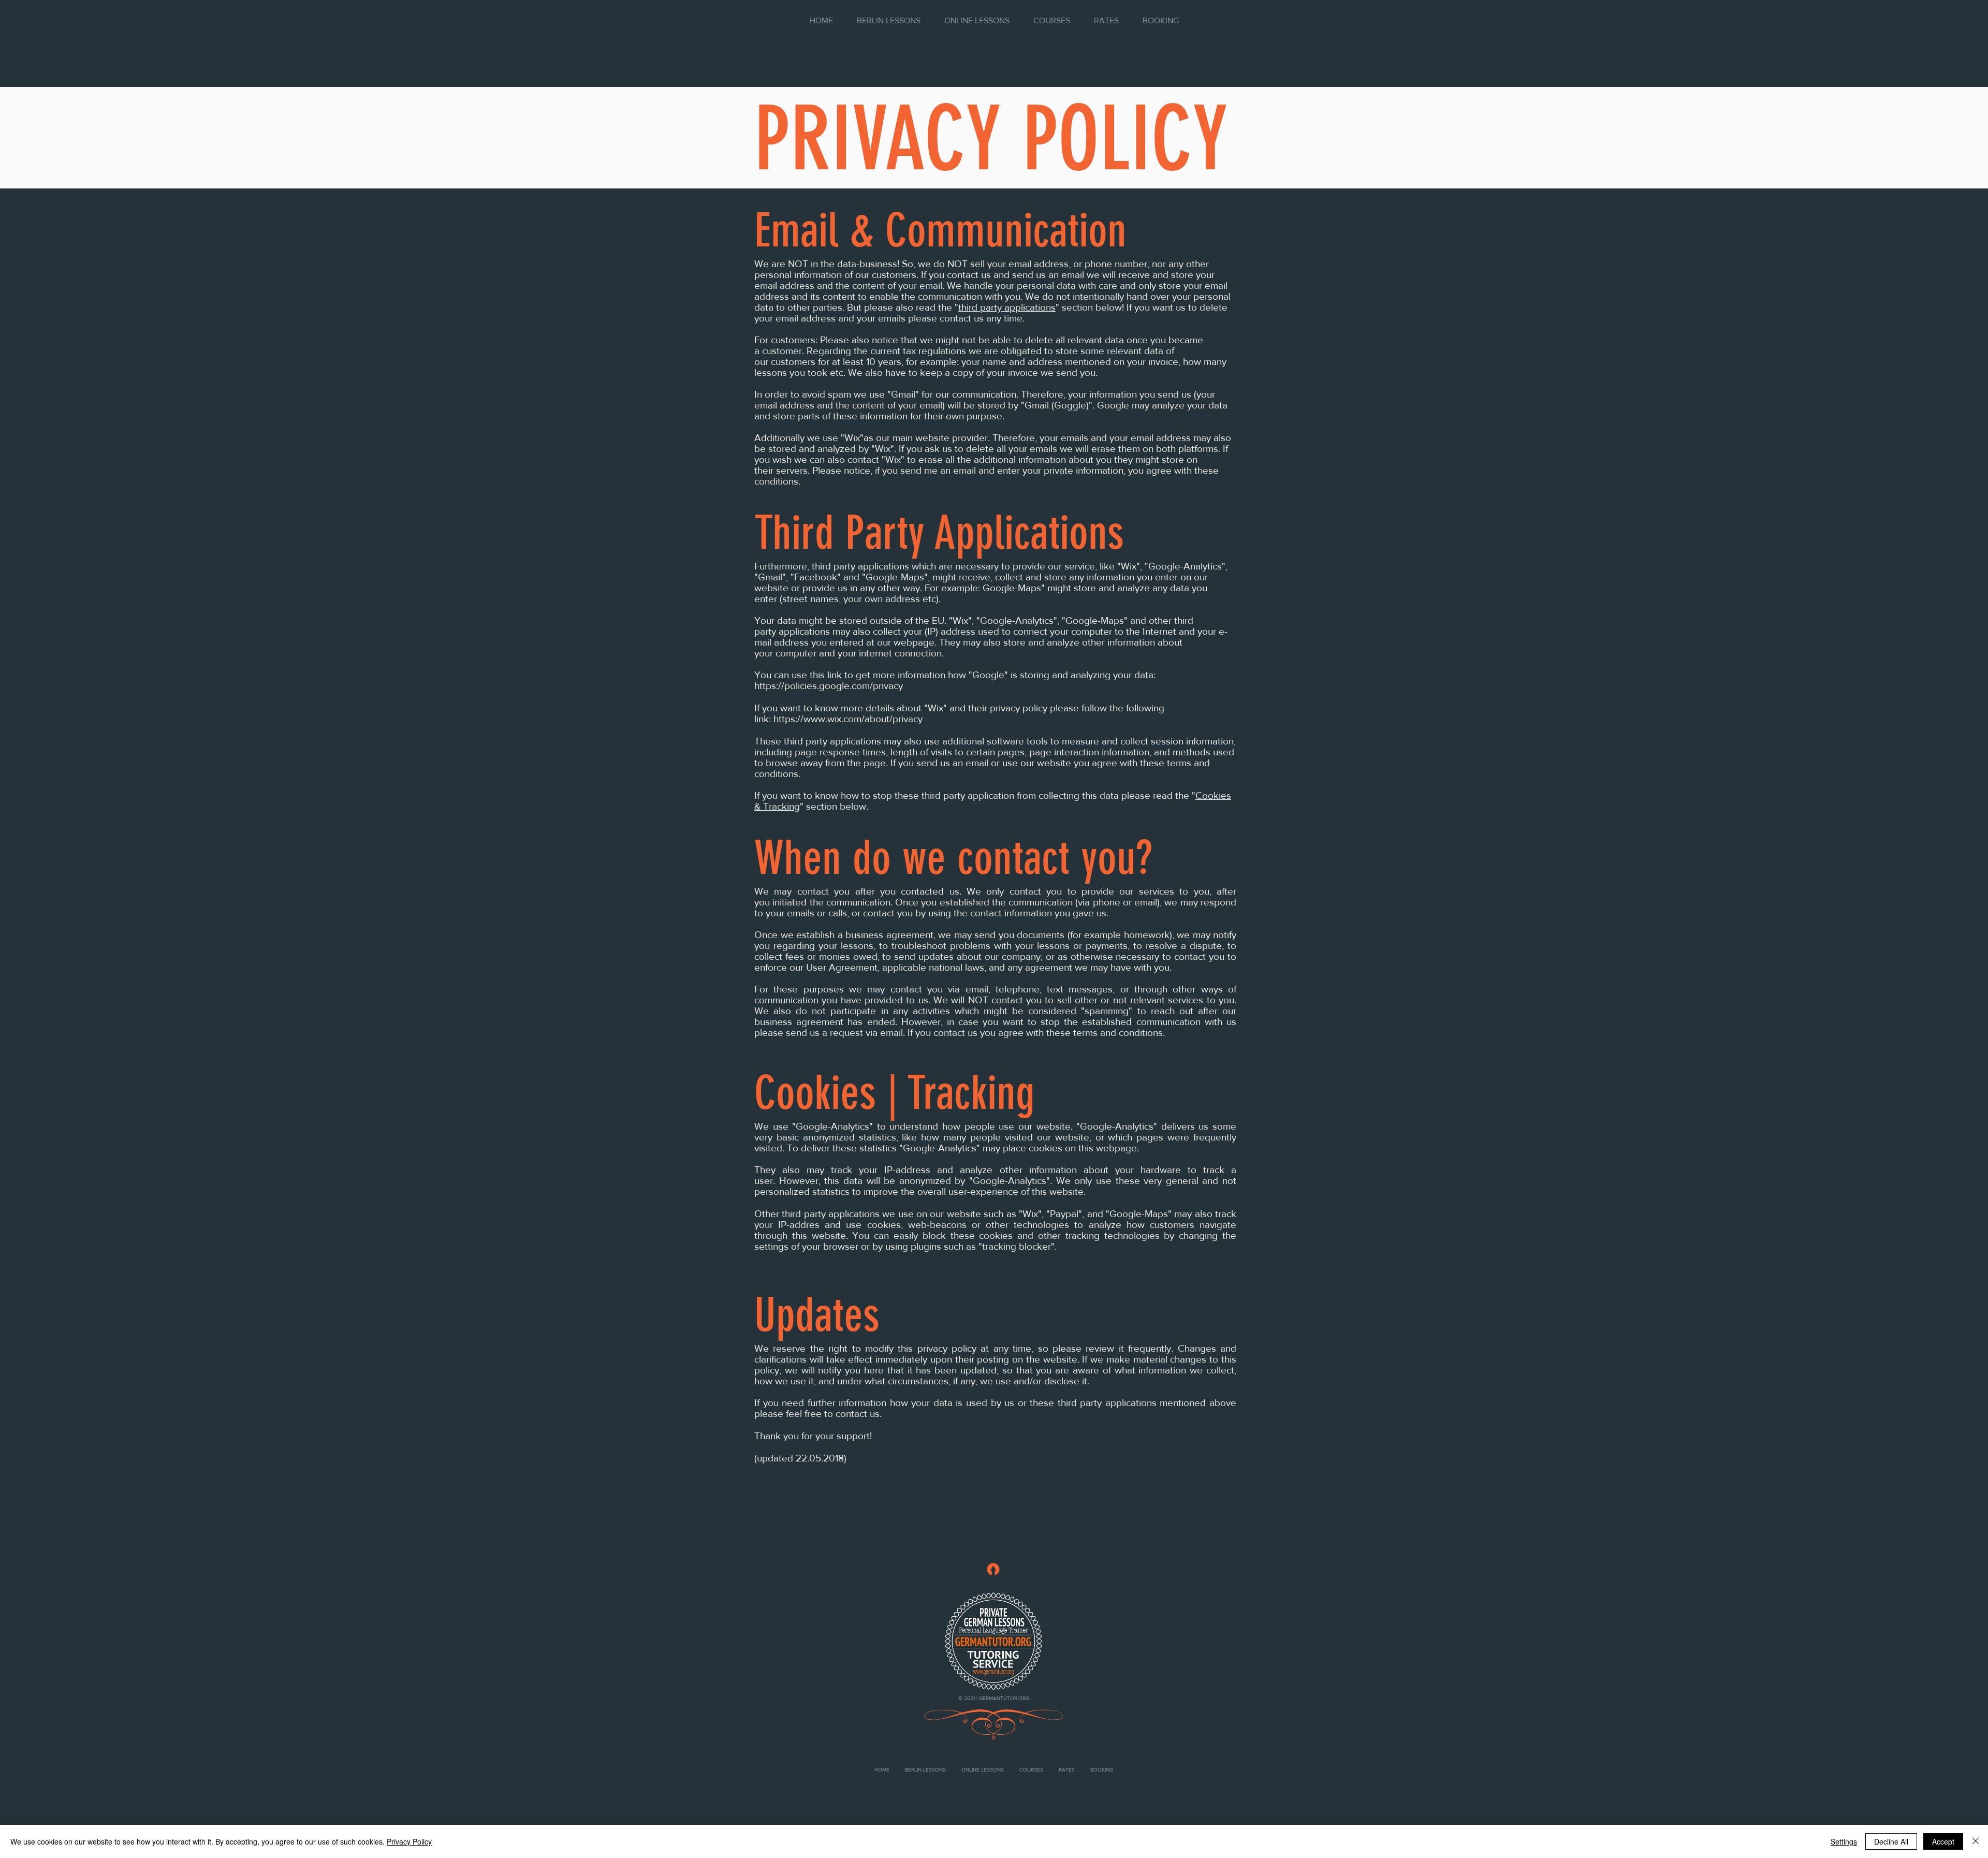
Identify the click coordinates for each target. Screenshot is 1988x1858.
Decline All (1891, 1841)
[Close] (1976, 1841)
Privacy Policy (409, 1841)
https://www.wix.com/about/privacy (848, 719)
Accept (1943, 1841)
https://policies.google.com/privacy (829, 686)
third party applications (1007, 307)
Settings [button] (1844, 1841)
